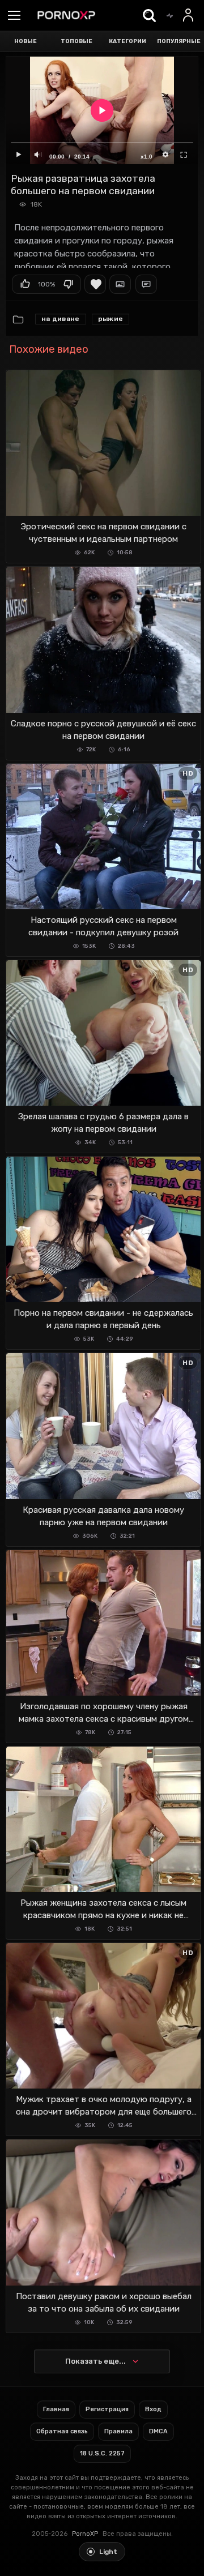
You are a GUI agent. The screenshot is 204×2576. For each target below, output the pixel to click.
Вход (153, 2409)
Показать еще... (95, 2361)
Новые (25, 41)
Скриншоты (120, 284)
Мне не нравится (68, 284)
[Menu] (14, 16)
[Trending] (169, 15)
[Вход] (189, 15)
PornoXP (85, 2534)
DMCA (158, 2431)
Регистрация (107, 2409)
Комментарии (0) (146, 284)
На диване (61, 319)
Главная (56, 2409)
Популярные (179, 41)
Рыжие (111, 319)
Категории (127, 41)
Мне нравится (25, 284)
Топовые (76, 41)
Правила (118, 2431)
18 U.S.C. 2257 (102, 2453)
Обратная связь (62, 2431)
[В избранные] (95, 284)
